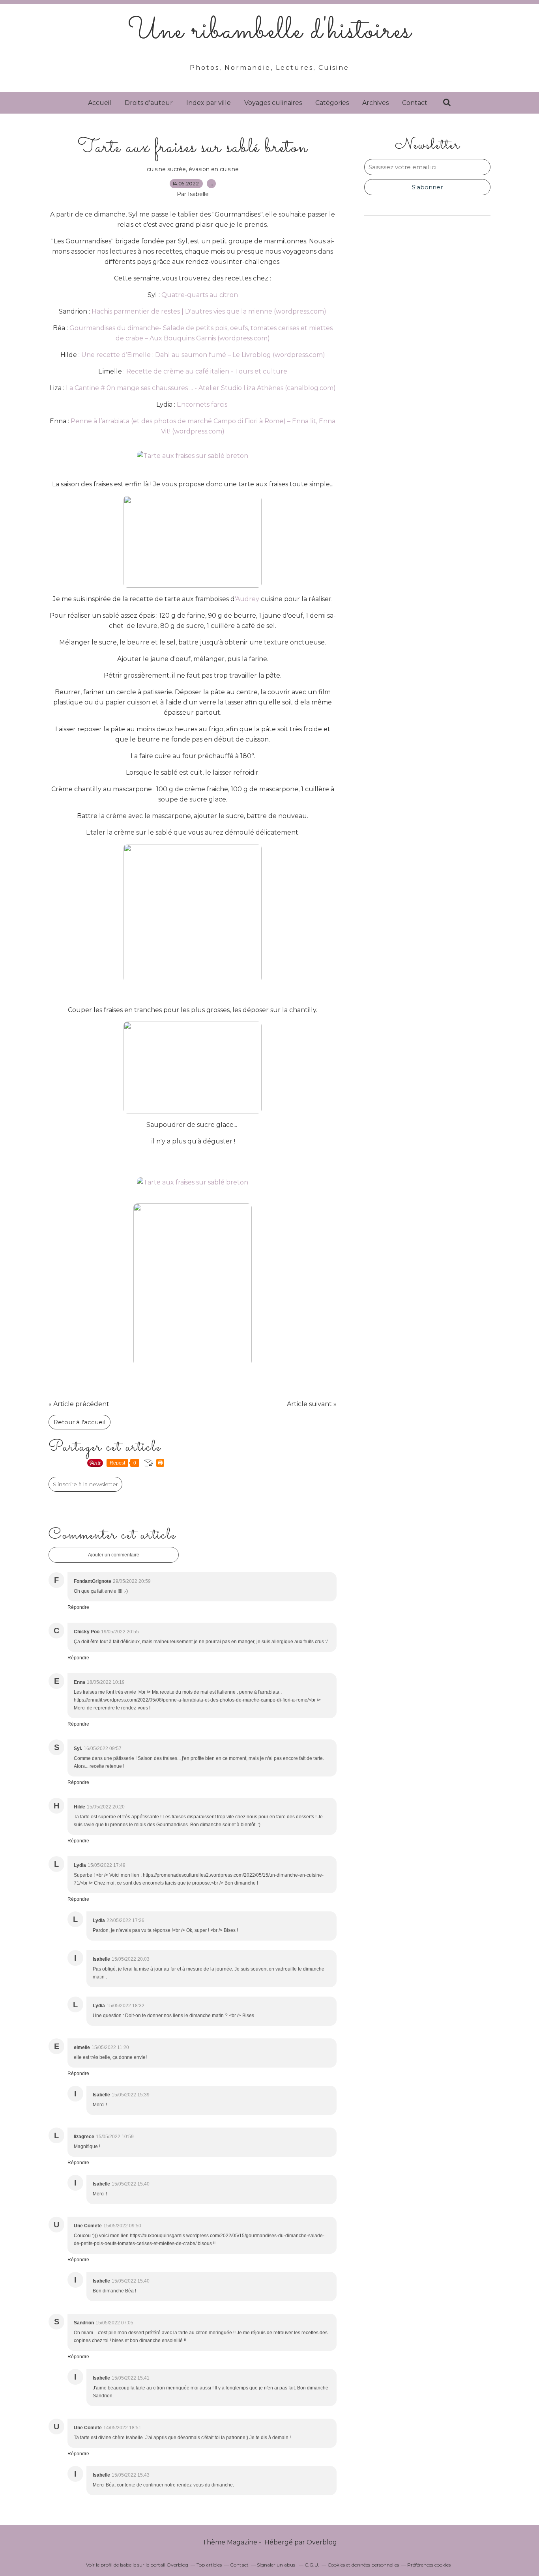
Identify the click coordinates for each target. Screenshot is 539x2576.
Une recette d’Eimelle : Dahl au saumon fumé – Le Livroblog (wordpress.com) (203, 355)
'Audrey (247, 599)
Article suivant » (312, 1404)
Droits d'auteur (149, 103)
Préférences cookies (429, 2565)
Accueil (100, 103)
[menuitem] (100, 103)
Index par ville (209, 103)
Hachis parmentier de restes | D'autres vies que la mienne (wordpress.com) (209, 311)
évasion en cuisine (214, 169)
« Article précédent (79, 1404)
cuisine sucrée (166, 169)
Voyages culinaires (273, 103)
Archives (375, 103)
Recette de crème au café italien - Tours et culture (207, 371)
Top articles (209, 2565)
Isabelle (128, 2565)
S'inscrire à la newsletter (85, 1484)
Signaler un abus (277, 2565)
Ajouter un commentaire (114, 1555)
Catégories (332, 103)
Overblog (322, 2542)
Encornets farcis (203, 404)
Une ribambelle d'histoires (270, 32)
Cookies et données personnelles (363, 2565)
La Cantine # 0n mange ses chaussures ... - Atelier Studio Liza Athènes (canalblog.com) (201, 388)
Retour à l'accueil (80, 1422)
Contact (415, 103)
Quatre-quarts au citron (200, 295)
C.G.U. (312, 2565)
